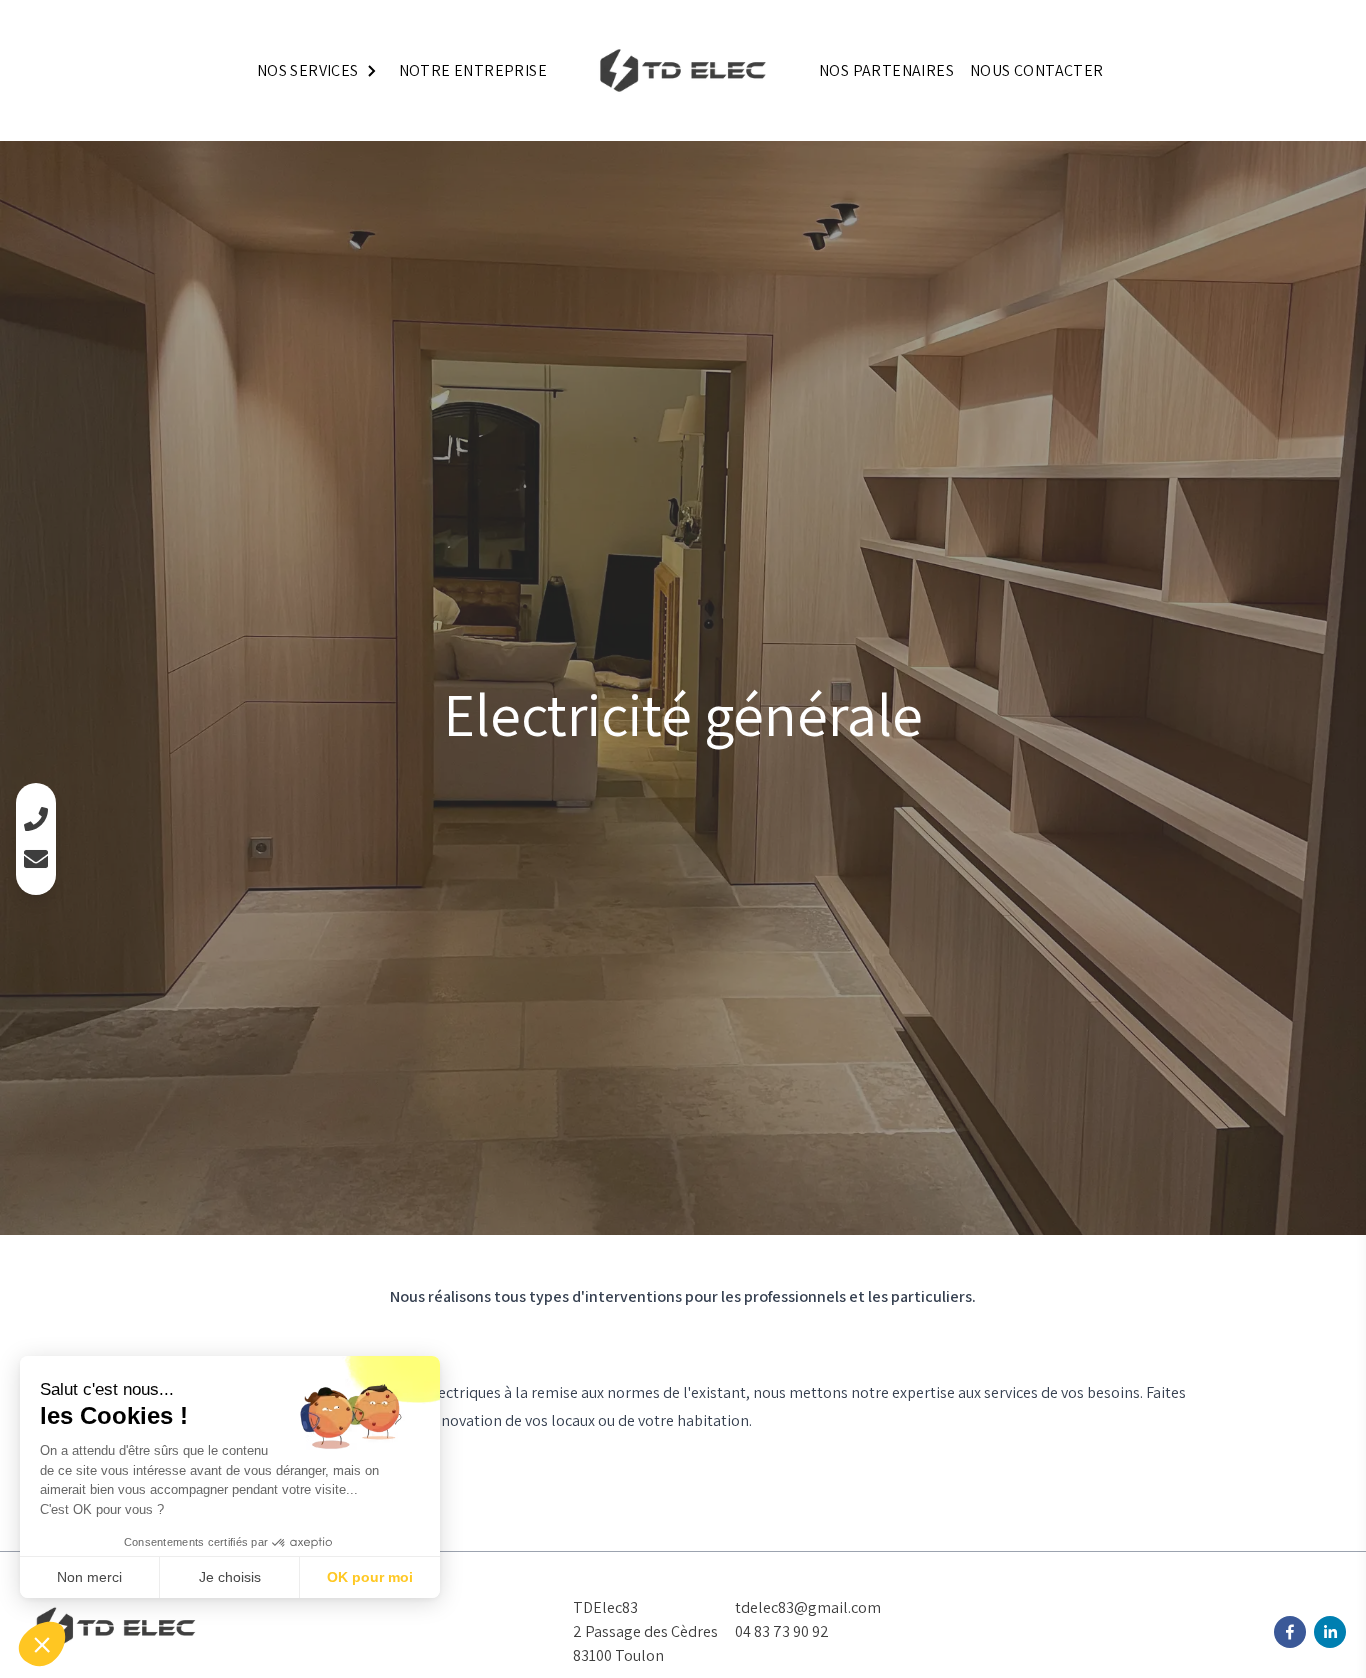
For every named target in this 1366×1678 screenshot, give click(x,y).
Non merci (89, 1577)
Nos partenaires (886, 70)
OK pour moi (370, 1577)
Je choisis (230, 1577)
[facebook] (1290, 1632)
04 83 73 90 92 (782, 1631)
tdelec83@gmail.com (808, 1607)
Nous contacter (1037, 70)
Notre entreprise (473, 70)
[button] (42, 1644)
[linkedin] (1330, 1632)
